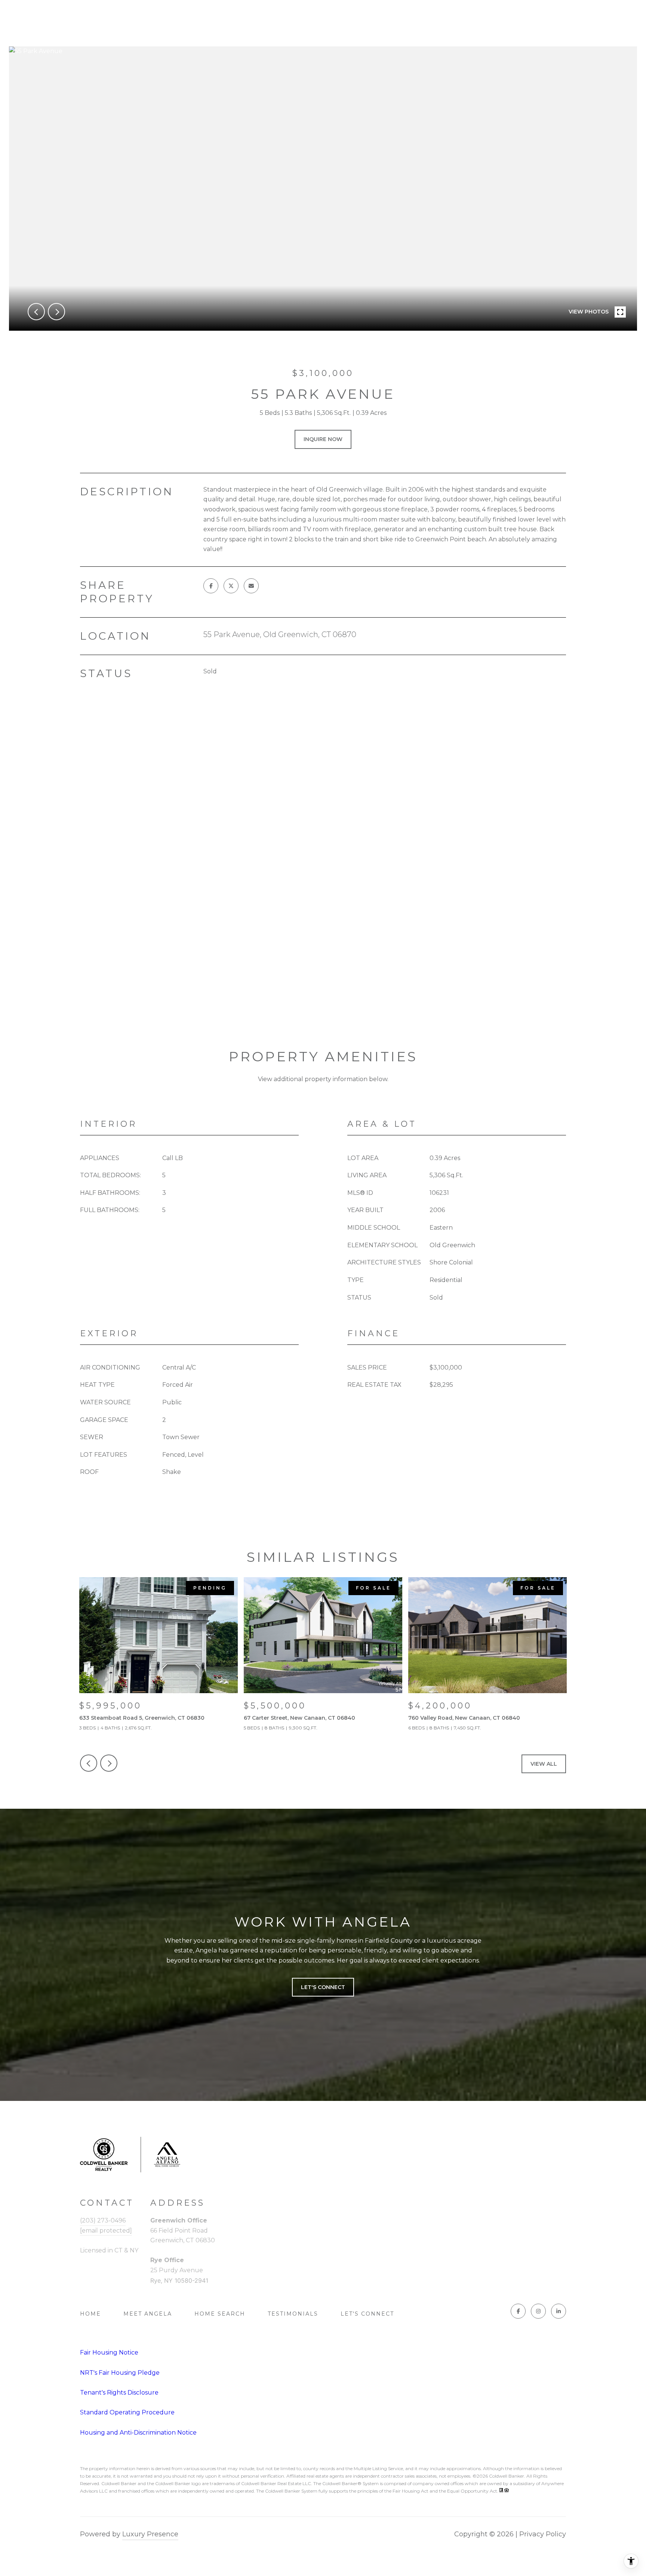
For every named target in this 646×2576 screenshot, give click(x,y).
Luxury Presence (150, 2534)
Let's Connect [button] (323, 1987)
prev (36, 312)
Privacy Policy (543, 2534)
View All (544, 1764)
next (56, 312)
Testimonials (293, 2314)
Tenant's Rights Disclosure (119, 2393)
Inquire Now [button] (323, 439)
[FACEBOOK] (518, 2311)
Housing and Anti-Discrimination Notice (138, 2433)
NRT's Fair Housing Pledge (120, 2373)
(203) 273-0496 (103, 2220)
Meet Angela (148, 2314)
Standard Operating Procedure (127, 2412)
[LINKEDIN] (559, 2311)
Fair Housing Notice (109, 2352)
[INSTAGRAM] (538, 2311)
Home (90, 2314)
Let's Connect (367, 2314)
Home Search (220, 2314)
